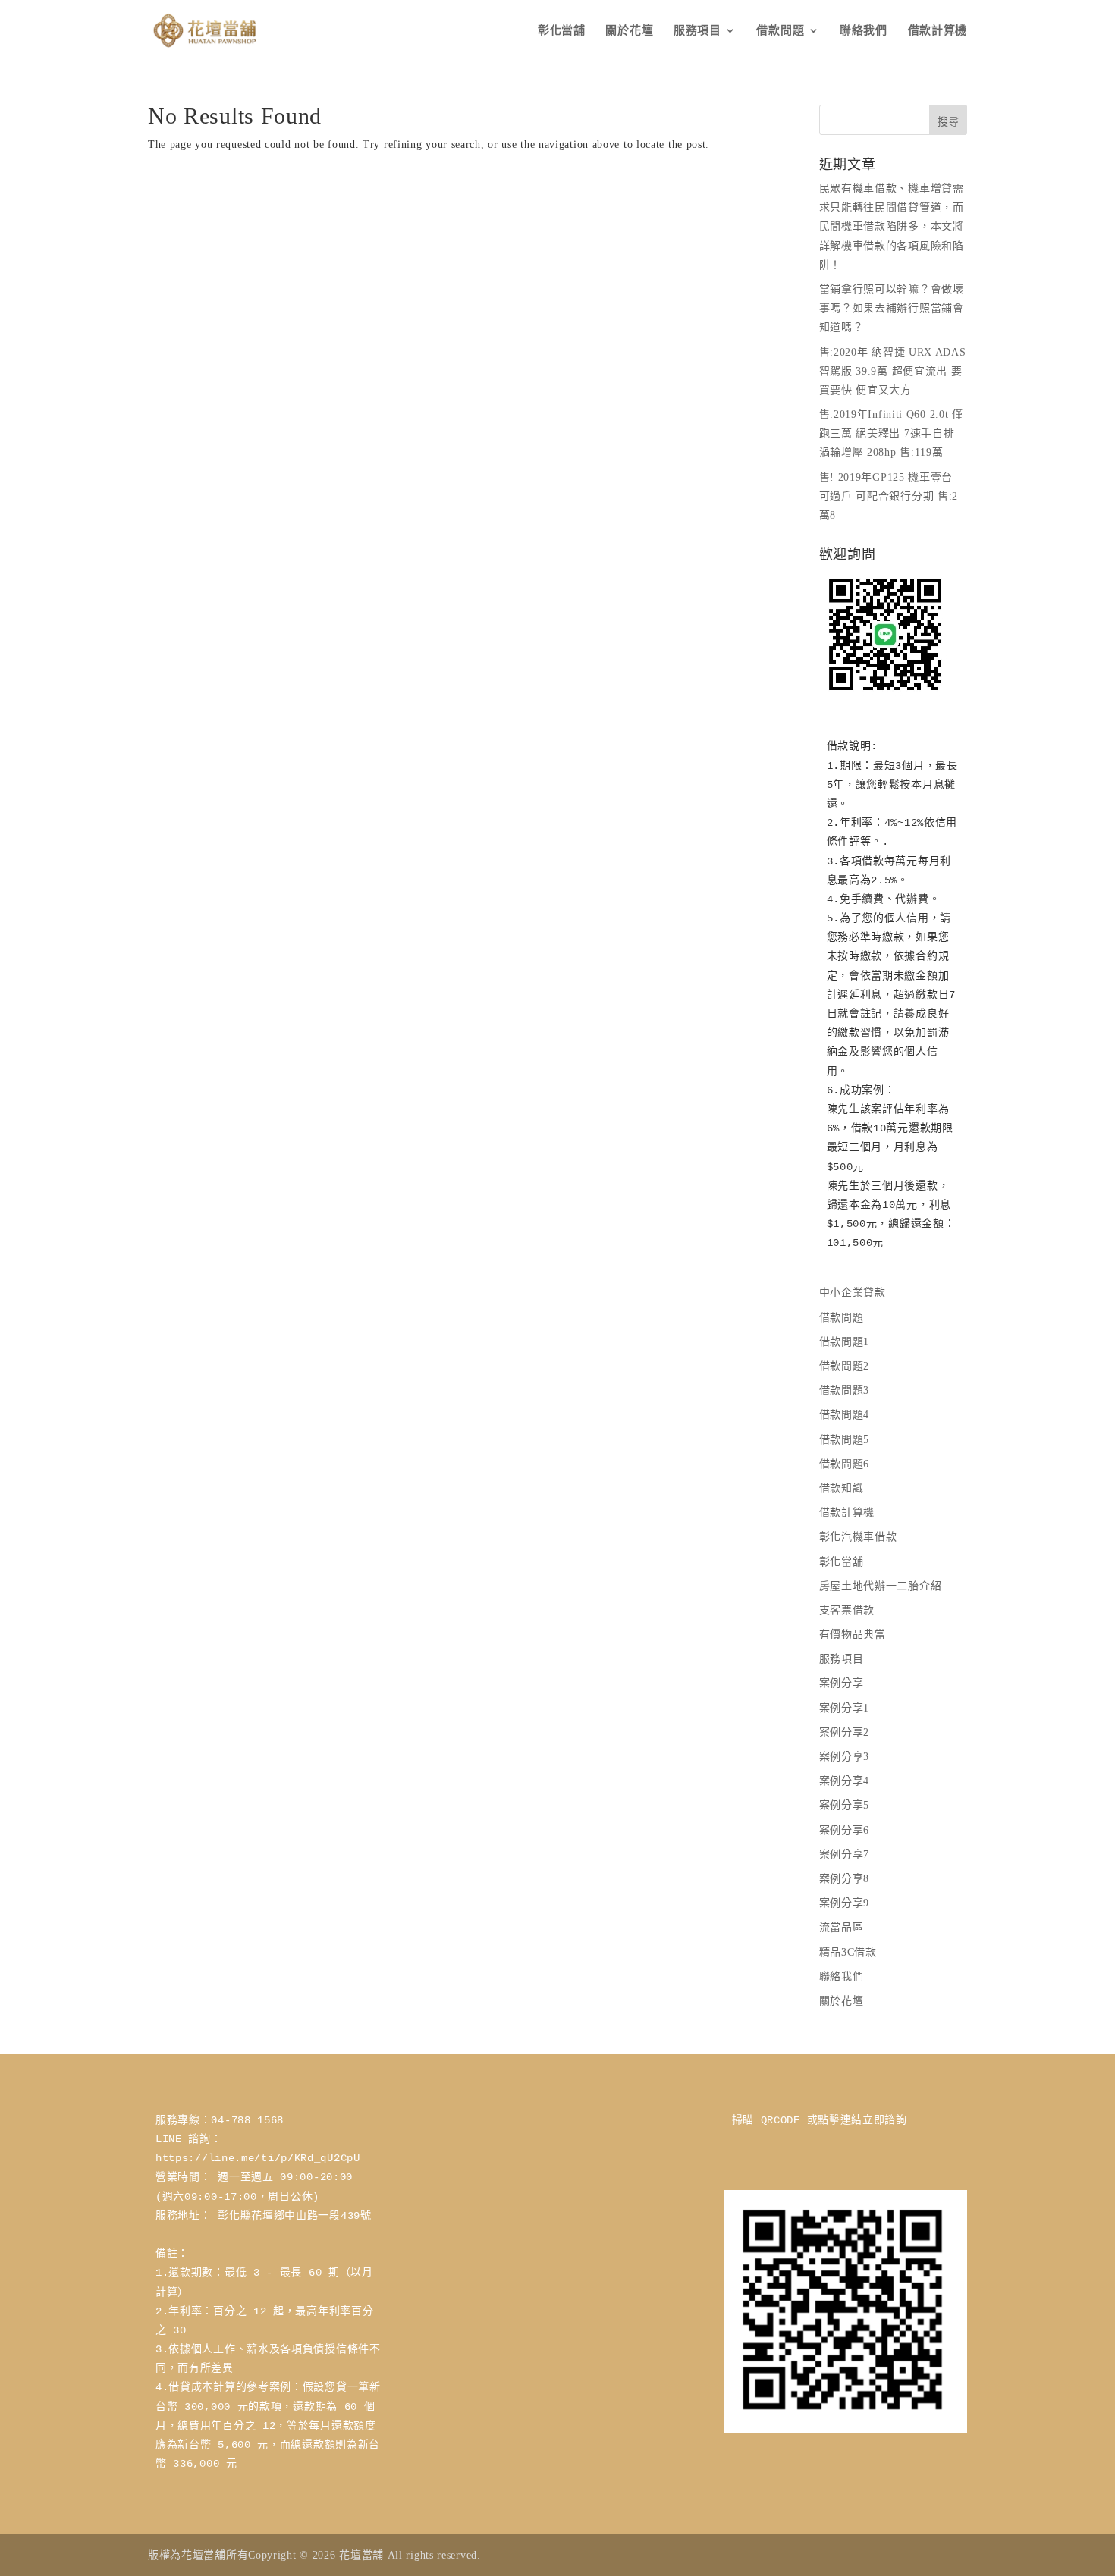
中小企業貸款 (853, 1293)
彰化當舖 (562, 31)
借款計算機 (938, 31)
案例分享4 (845, 1781)
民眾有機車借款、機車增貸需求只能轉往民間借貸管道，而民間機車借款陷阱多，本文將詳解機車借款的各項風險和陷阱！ (892, 227)
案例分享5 (845, 1805)
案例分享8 (845, 1879)
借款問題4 (845, 1415)
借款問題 (780, 31)
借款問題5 (845, 1440)
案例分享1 (845, 1708)
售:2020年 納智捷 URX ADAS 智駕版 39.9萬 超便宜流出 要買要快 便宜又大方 (893, 371)
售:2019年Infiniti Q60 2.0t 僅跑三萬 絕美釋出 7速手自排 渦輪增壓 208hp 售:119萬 (891, 433)
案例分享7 (845, 1854)
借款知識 (842, 1488)
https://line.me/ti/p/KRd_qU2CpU (258, 2158)
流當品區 (842, 1927)
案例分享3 (845, 1757)
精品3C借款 (848, 1952)
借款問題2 (845, 1366)
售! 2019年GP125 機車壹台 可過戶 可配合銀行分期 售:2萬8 (889, 496)
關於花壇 (629, 31)
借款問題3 (845, 1390)
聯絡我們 (864, 31)
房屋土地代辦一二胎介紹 (881, 1586)
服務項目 (697, 31)
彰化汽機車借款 (858, 1537)
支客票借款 (847, 1610)
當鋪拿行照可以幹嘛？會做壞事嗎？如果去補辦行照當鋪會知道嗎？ (892, 308)
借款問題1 (845, 1342)
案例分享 (842, 1683)
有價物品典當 (853, 1635)
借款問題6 (845, 1464)
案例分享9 (845, 1903)
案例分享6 (845, 1830)
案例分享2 (845, 1732)
